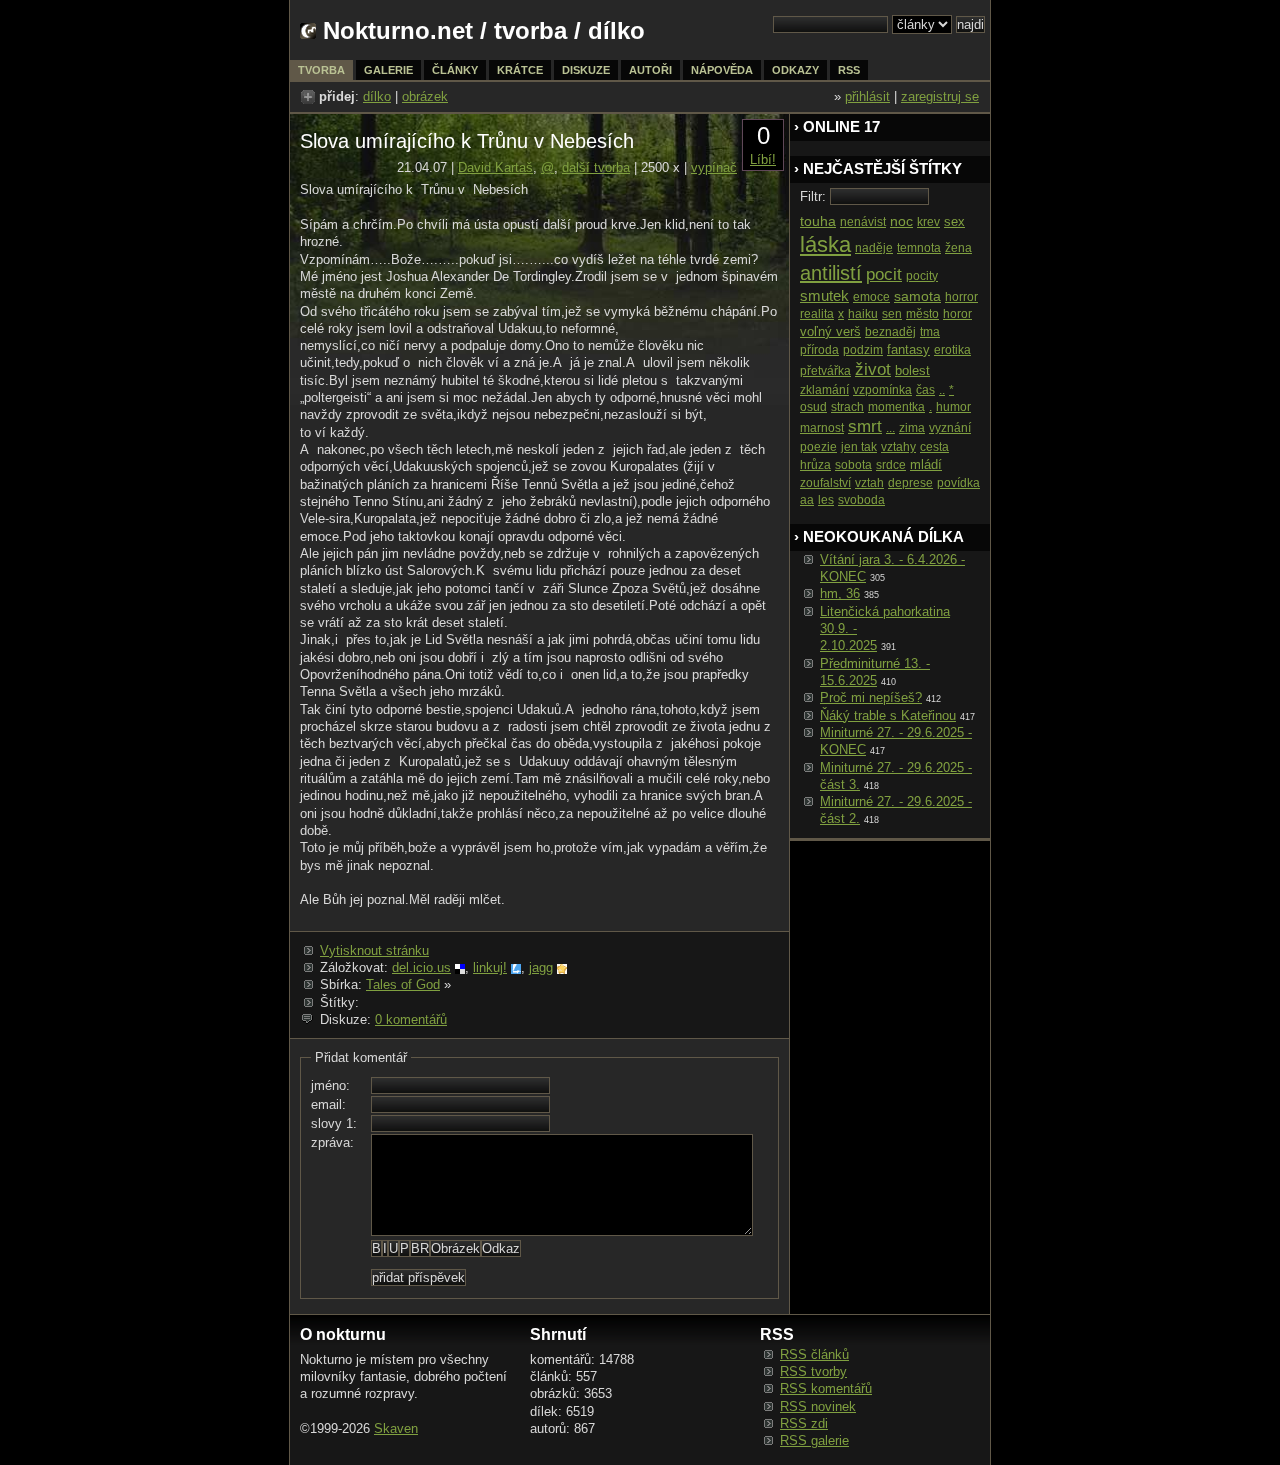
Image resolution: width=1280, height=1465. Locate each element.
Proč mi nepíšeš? (871, 697)
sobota (853, 465)
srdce (891, 465)
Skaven (396, 1428)
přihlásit (867, 96)
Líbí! (763, 159)
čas (925, 390)
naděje (874, 248)
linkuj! (490, 967)
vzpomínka (882, 390)
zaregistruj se (940, 96)
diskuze (586, 70)
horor (957, 314)
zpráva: (332, 1142)
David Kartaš (495, 167)
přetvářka (825, 371)
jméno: (330, 1085)
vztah (869, 483)
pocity (922, 276)
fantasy (908, 349)
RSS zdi (804, 1423)
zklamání (824, 390)
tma (930, 332)
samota (917, 296)
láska (825, 244)
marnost (822, 428)
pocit (884, 274)
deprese (910, 483)
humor (953, 407)
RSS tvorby (813, 1371)
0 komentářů (411, 1019)
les (826, 500)
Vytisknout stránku (374, 950)
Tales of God (403, 984)
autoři (650, 70)
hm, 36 (840, 593)
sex (954, 221)
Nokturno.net (398, 30)
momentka (896, 407)
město (922, 314)
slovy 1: (334, 1123)
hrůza (815, 465)
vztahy (898, 447)
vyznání (950, 428)
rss (849, 70)
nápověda (722, 70)
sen (892, 314)
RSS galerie (814, 1440)
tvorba (530, 30)
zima (912, 428)
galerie (388, 70)
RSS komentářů (826, 1388)
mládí (926, 464)
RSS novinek (818, 1406)
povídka (958, 483)
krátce (520, 70)
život (873, 369)
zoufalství (825, 483)
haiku (863, 314)
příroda (819, 350)
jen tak (859, 447)
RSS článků (814, 1354)
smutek (824, 295)
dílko (377, 96)
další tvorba (596, 167)
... (890, 428)
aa (807, 500)
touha (818, 221)
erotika (952, 350)
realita (817, 314)
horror (961, 297)
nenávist (863, 222)
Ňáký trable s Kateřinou (888, 715)
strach (847, 407)
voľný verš (830, 331)
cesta (934, 447)
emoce (871, 297)
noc (901, 221)
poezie (818, 447)
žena (958, 248)
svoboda (861, 500)
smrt (865, 426)
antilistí (831, 273)
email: (328, 1104)
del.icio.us (421, 967)
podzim (863, 350)
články (455, 70)
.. (942, 390)
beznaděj (890, 332)
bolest (912, 370)
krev (928, 222)
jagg (541, 967)
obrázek (425, 96)
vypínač (714, 167)
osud (813, 407)
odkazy (795, 70)
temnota (919, 248)
